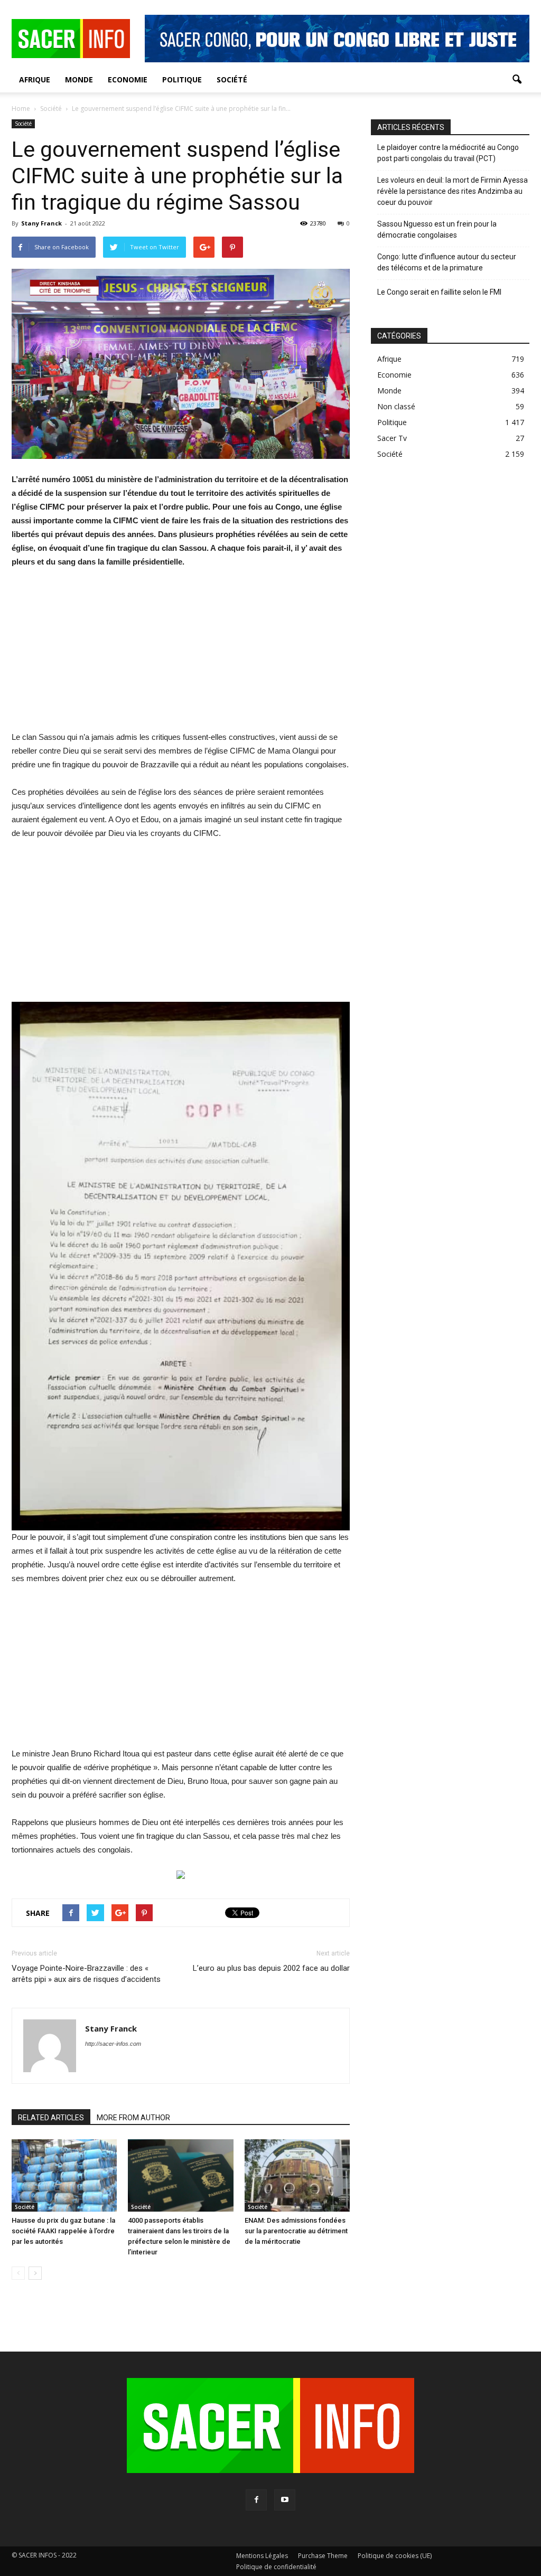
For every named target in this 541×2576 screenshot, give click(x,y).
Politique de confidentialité (276, 2567)
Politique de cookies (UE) (395, 2556)
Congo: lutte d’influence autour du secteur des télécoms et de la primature (447, 262)
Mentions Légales (262, 2556)
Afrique (35, 79)
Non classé (396, 406)
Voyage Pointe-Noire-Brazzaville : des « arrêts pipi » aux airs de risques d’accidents (86, 1974)
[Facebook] (256, 2500)
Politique (182, 79)
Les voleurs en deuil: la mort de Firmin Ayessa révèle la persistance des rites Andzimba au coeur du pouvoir (453, 191)
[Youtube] (285, 2500)
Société (232, 79)
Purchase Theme (323, 2556)
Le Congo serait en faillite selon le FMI (439, 292)
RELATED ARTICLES (51, 2118)
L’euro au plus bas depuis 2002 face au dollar (271, 1968)
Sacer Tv (392, 438)
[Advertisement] (181, 656)
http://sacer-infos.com (113, 2044)
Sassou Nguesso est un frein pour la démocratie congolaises (437, 229)
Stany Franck (41, 223)
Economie (128, 79)
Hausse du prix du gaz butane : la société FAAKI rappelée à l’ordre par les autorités (63, 2231)
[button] (517, 80)
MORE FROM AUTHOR (133, 2118)
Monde (79, 79)
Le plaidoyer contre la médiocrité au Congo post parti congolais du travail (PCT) (448, 153)
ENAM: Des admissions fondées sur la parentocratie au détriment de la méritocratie (296, 2231)
